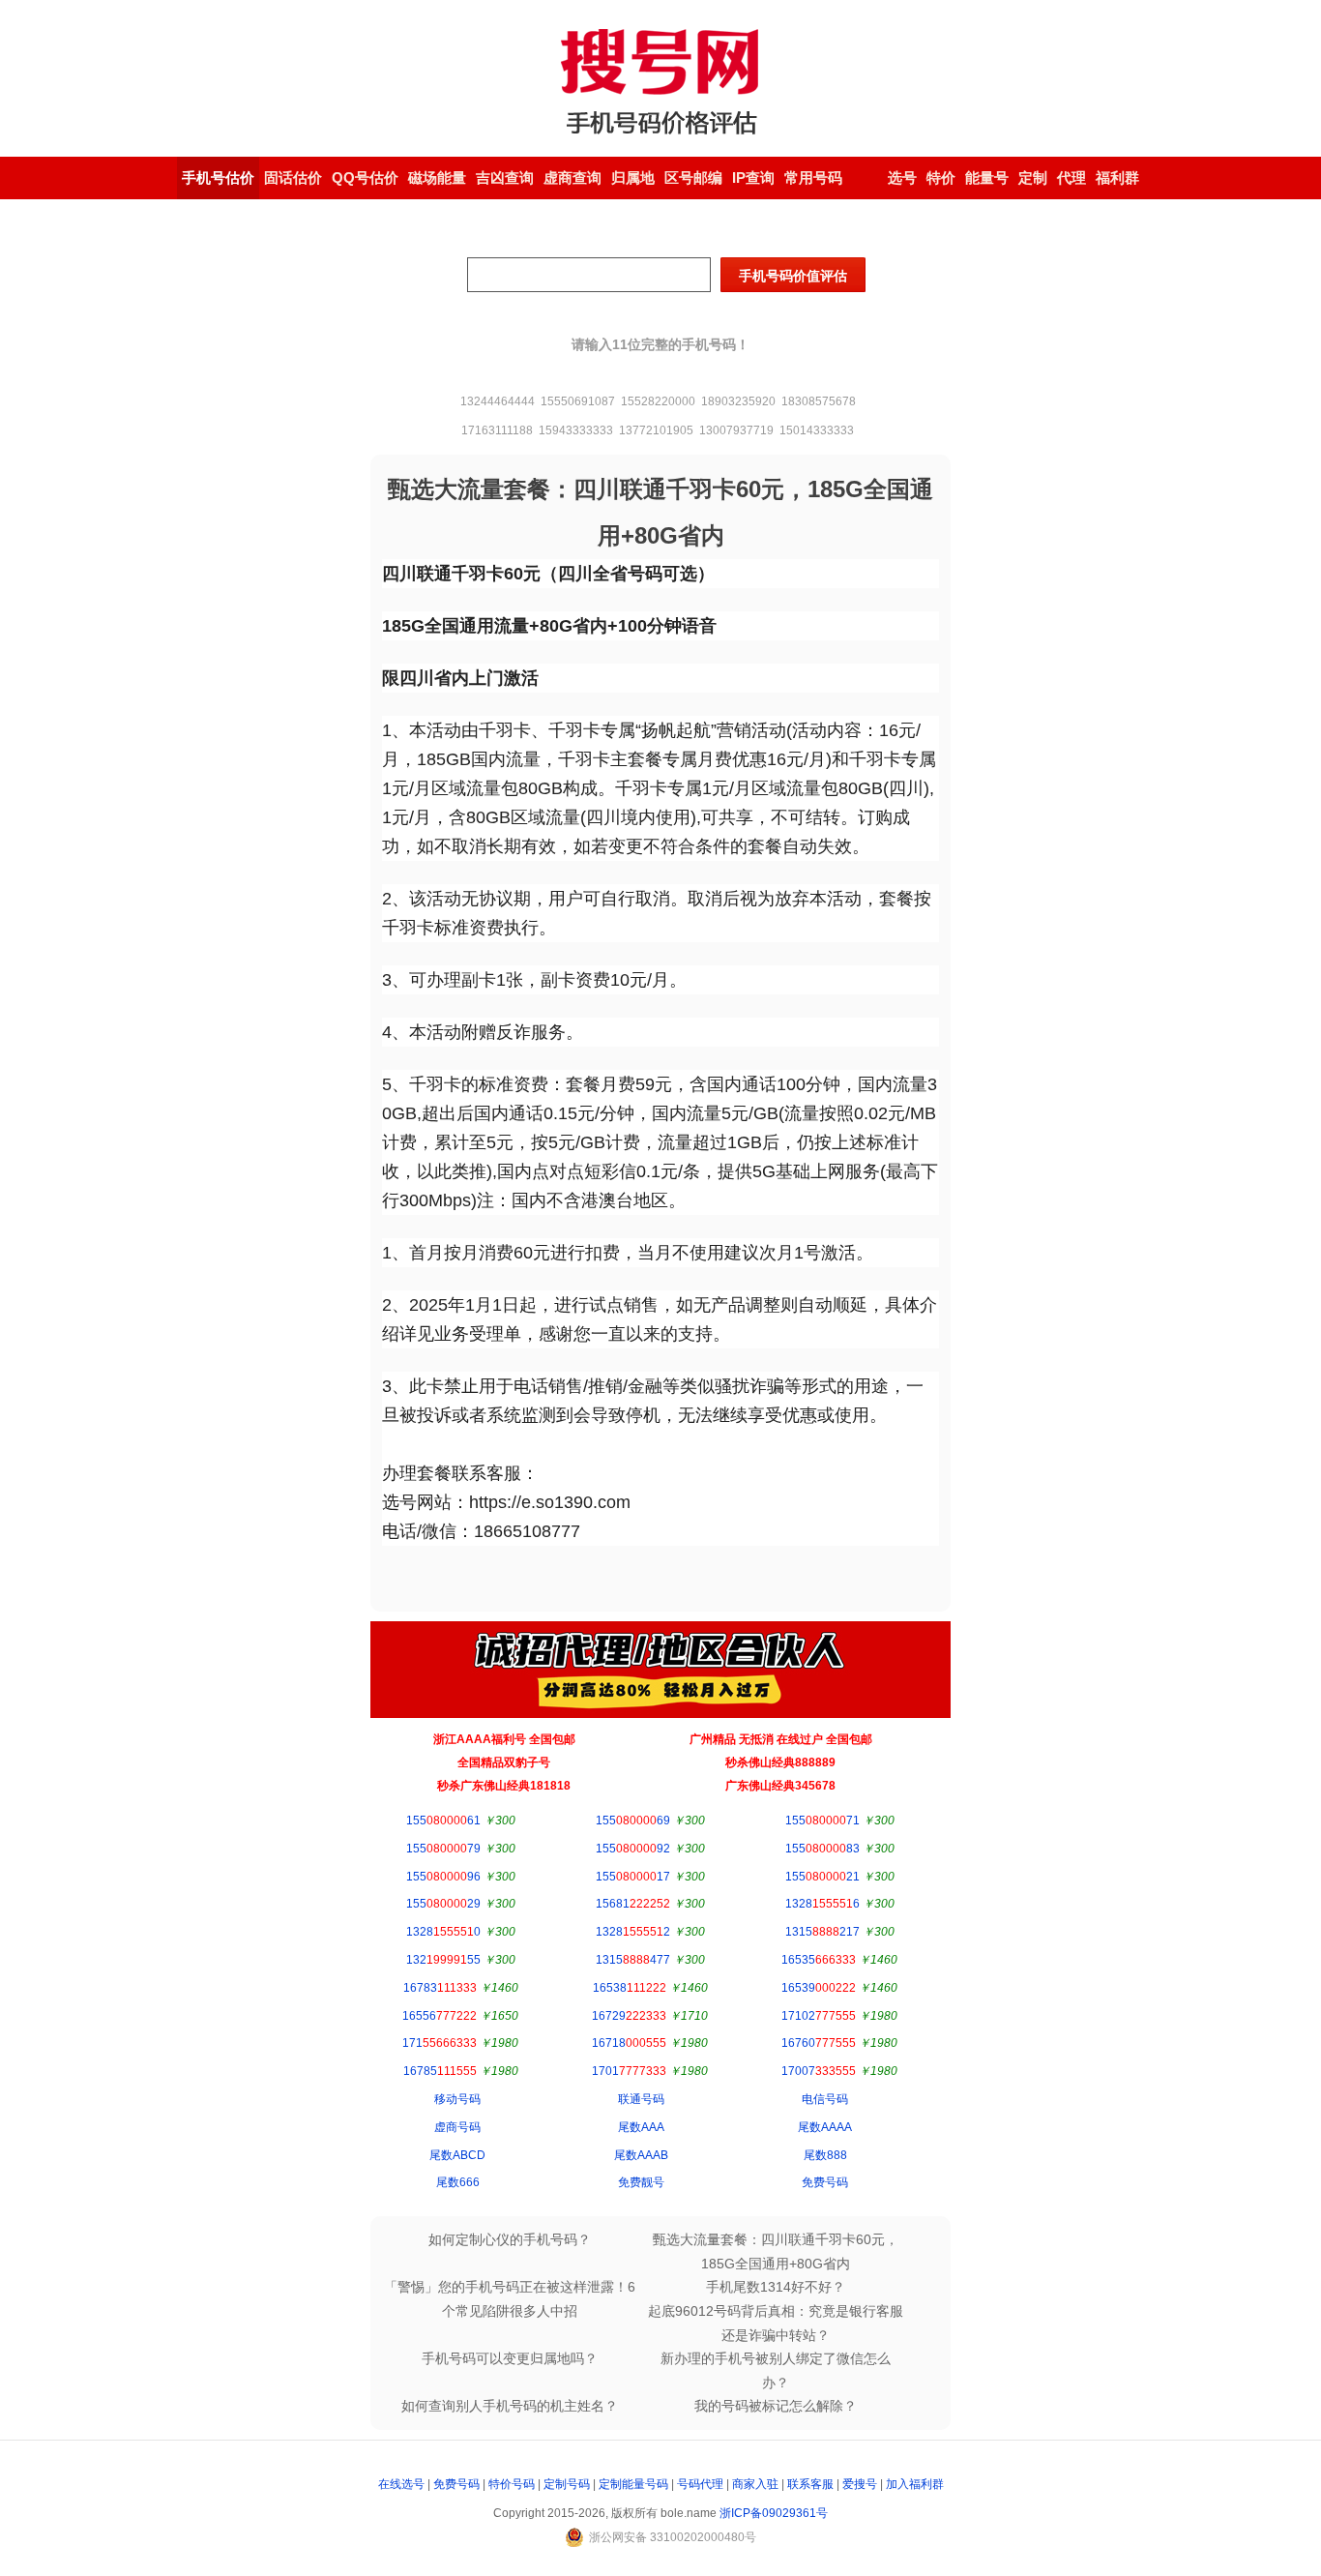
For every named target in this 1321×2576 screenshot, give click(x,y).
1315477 (633, 1960)
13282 (633, 1932)
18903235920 (738, 401)
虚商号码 (457, 2127)
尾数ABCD (457, 2155)
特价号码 (512, 2484)
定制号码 (567, 2484)
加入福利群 (915, 2484)
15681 (633, 1904)
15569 (633, 1821)
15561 (443, 1821)
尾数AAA (641, 2127)
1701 (629, 2071)
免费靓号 (641, 2182)
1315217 (822, 1932)
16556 (440, 2016)
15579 (443, 1849)
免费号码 (825, 2182)
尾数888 (825, 2155)
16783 (440, 1988)
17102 (819, 2016)
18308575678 (819, 401)
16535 (819, 1960)
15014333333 (817, 430)
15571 (822, 1821)
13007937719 (736, 430)
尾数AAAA (825, 2127)
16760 (819, 2043)
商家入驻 (755, 2484)
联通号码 (641, 2099)
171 (440, 2043)
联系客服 (810, 2484)
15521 (822, 1877)
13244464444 (498, 401)
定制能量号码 (633, 2484)
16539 (819, 1988)
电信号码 (825, 2099)
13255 (443, 1960)
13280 (443, 1932)
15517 (633, 1877)
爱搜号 (860, 2484)
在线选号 (401, 2484)
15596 (443, 1877)
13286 (822, 1904)
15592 (633, 1849)
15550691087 (578, 401)
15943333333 (576, 430)
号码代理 (700, 2484)
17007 (819, 2071)
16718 (629, 2043)
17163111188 (497, 430)
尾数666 (458, 2182)
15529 (443, 1904)
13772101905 (656, 430)
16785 (440, 2071)
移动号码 (457, 2099)
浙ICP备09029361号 (774, 2513)
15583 (822, 1849)
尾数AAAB (641, 2155)
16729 (629, 2016)
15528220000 (658, 401)
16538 (630, 1988)
